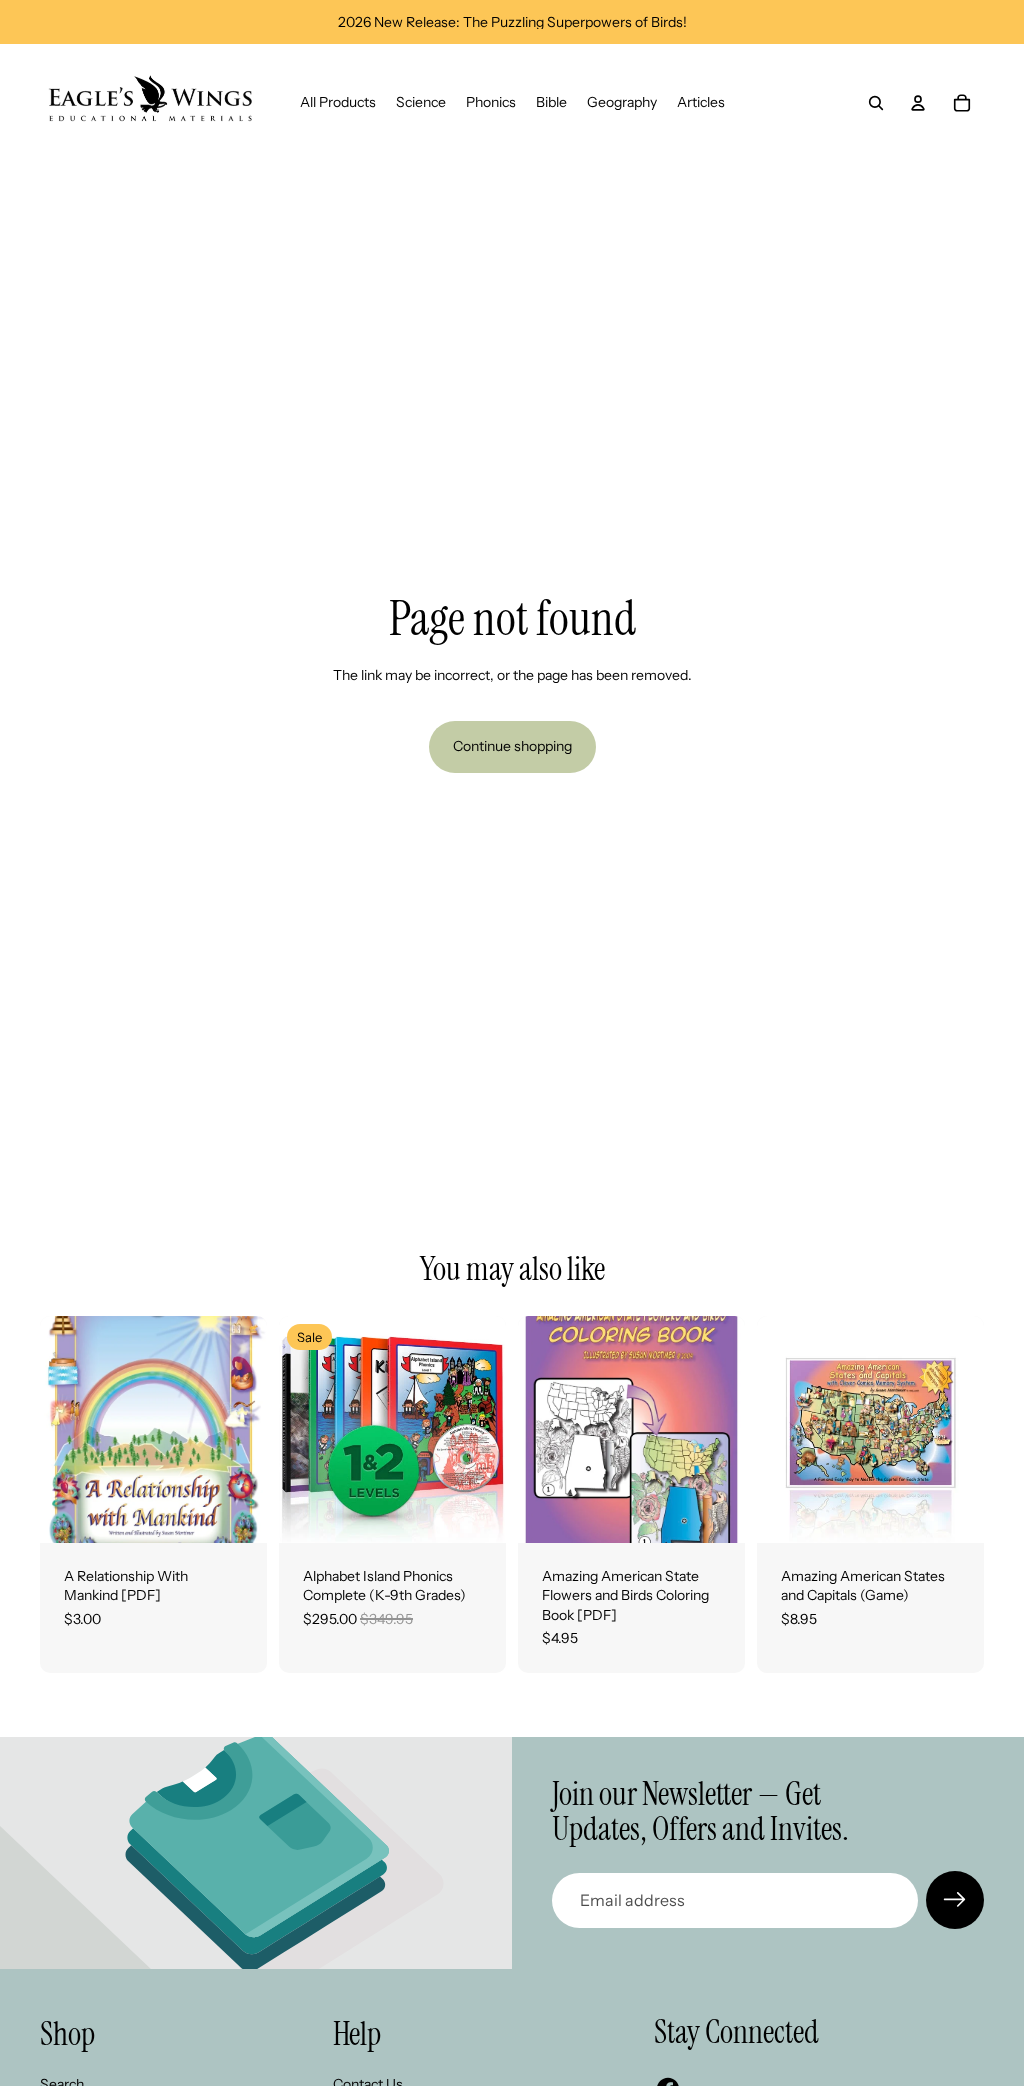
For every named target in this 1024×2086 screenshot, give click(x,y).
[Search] (876, 103)
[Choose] (953, 1512)
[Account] (918, 103)
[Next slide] (484, 1429)
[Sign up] (955, 1900)
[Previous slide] (301, 1429)
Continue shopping (512, 746)
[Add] (236, 1512)
